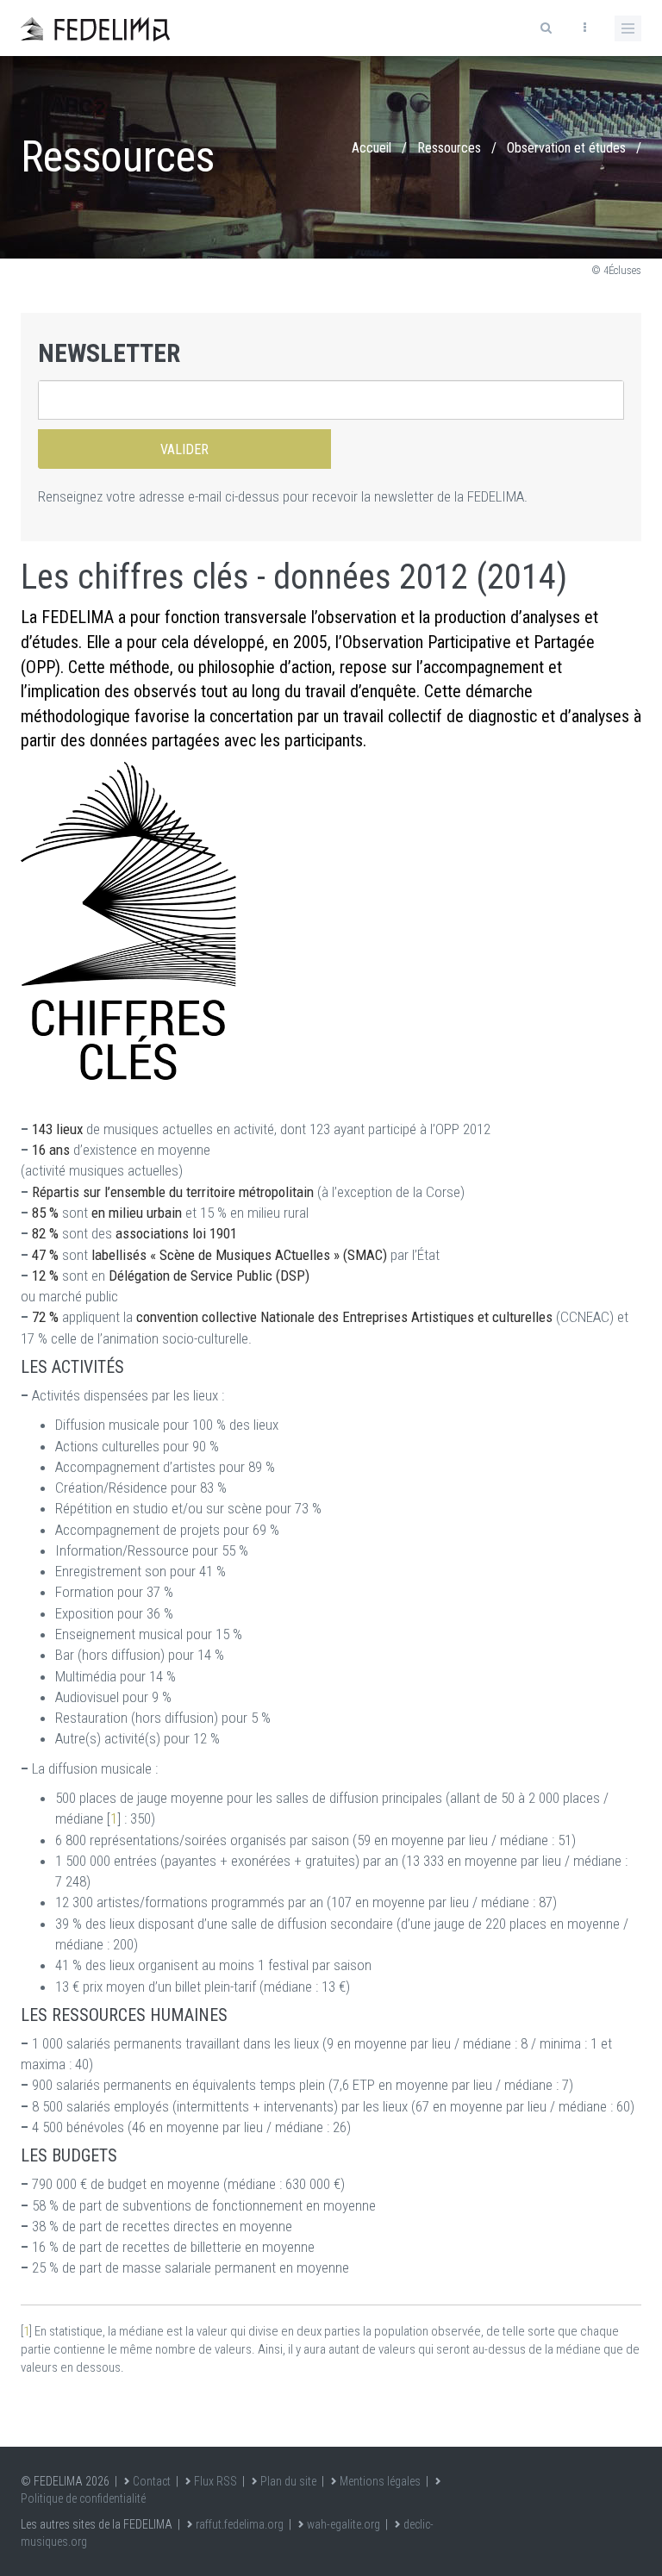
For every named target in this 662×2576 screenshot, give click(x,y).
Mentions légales (380, 2481)
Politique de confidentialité (83, 2498)
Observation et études (566, 148)
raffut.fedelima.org (240, 2524)
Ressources (449, 148)
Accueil (372, 148)
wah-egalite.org (343, 2524)
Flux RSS (215, 2481)
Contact (152, 2481)
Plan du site (288, 2481)
